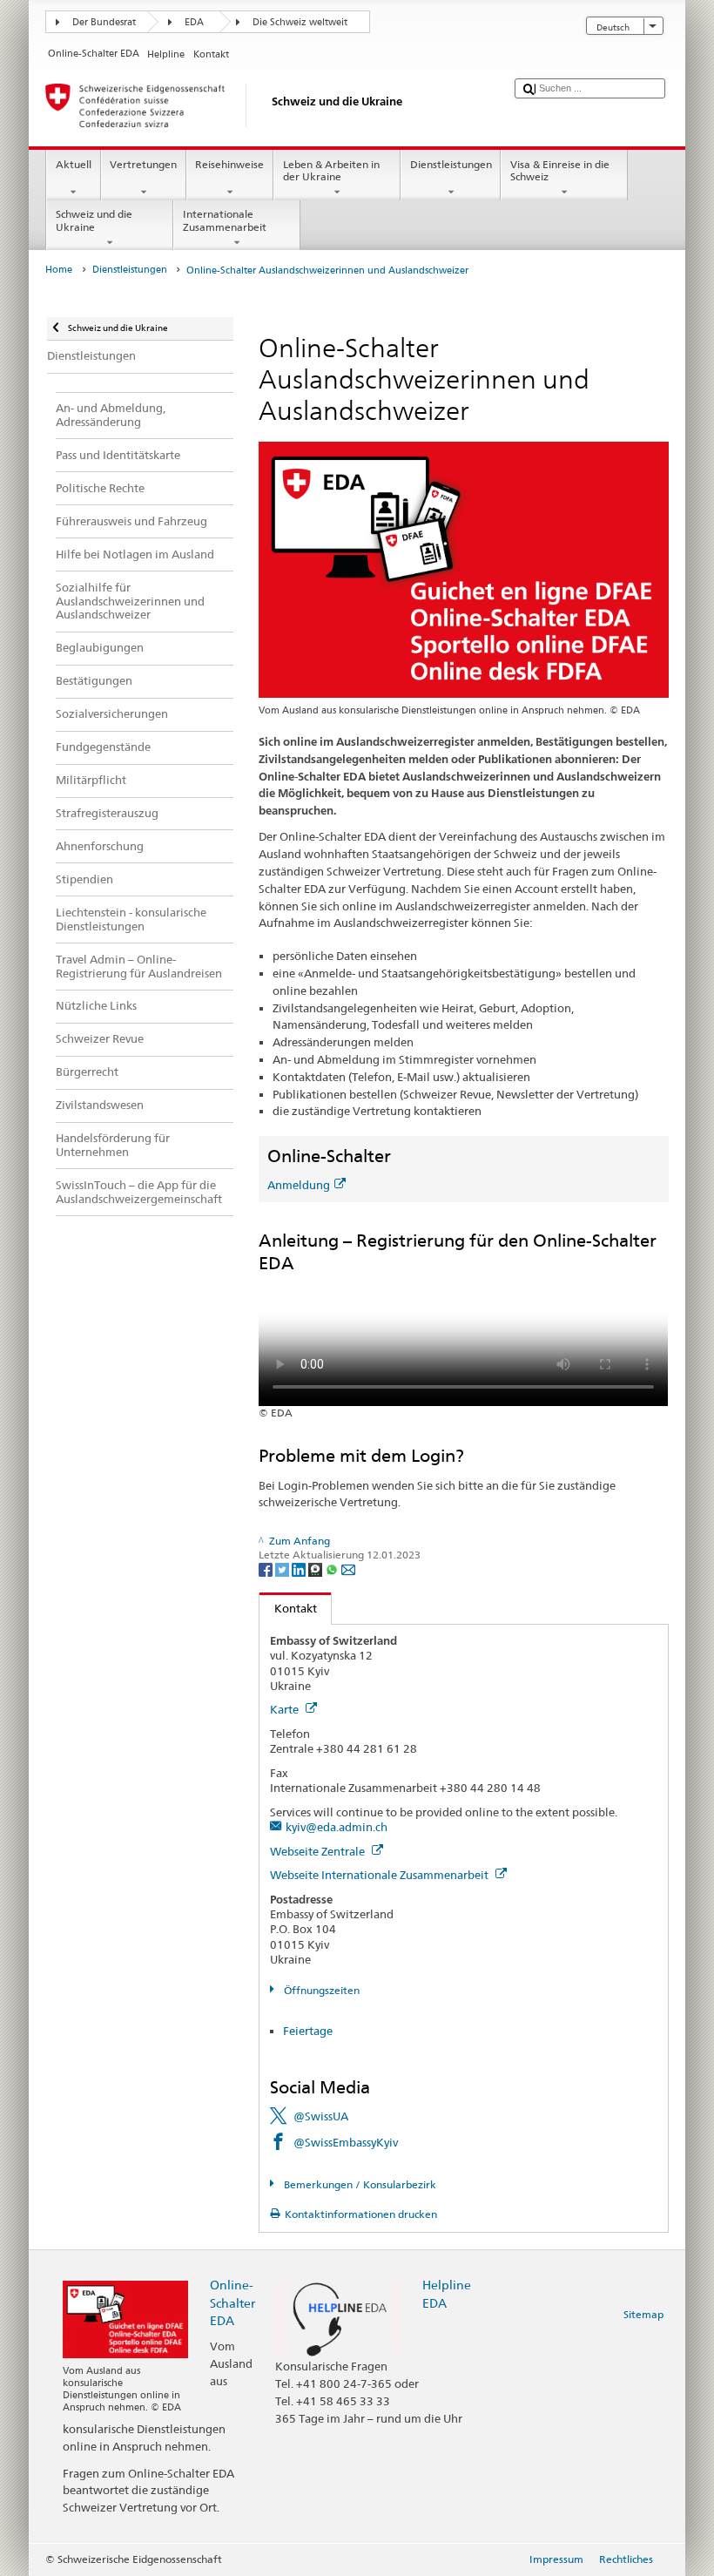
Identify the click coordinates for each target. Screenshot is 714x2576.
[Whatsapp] (333, 1569)
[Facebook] (267, 1569)
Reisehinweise (229, 164)
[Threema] (317, 1569)
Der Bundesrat (104, 22)
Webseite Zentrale (319, 1851)
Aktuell (74, 164)
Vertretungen (143, 164)
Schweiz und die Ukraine (94, 220)
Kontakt (288, 1608)
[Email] (348, 1569)
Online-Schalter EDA (232, 2302)
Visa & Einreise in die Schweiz (560, 170)
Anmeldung (299, 1185)
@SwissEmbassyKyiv (346, 2142)
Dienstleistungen (451, 164)
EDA (194, 22)
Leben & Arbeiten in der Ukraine (331, 170)
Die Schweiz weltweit (300, 22)
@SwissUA (321, 2116)
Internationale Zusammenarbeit (225, 220)
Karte (286, 1709)
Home (59, 270)
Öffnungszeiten (320, 1990)
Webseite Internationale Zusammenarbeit (381, 1875)
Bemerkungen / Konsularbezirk (358, 2184)
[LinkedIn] (300, 1569)
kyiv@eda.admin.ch (337, 1827)
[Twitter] (283, 1569)
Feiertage (308, 2031)
